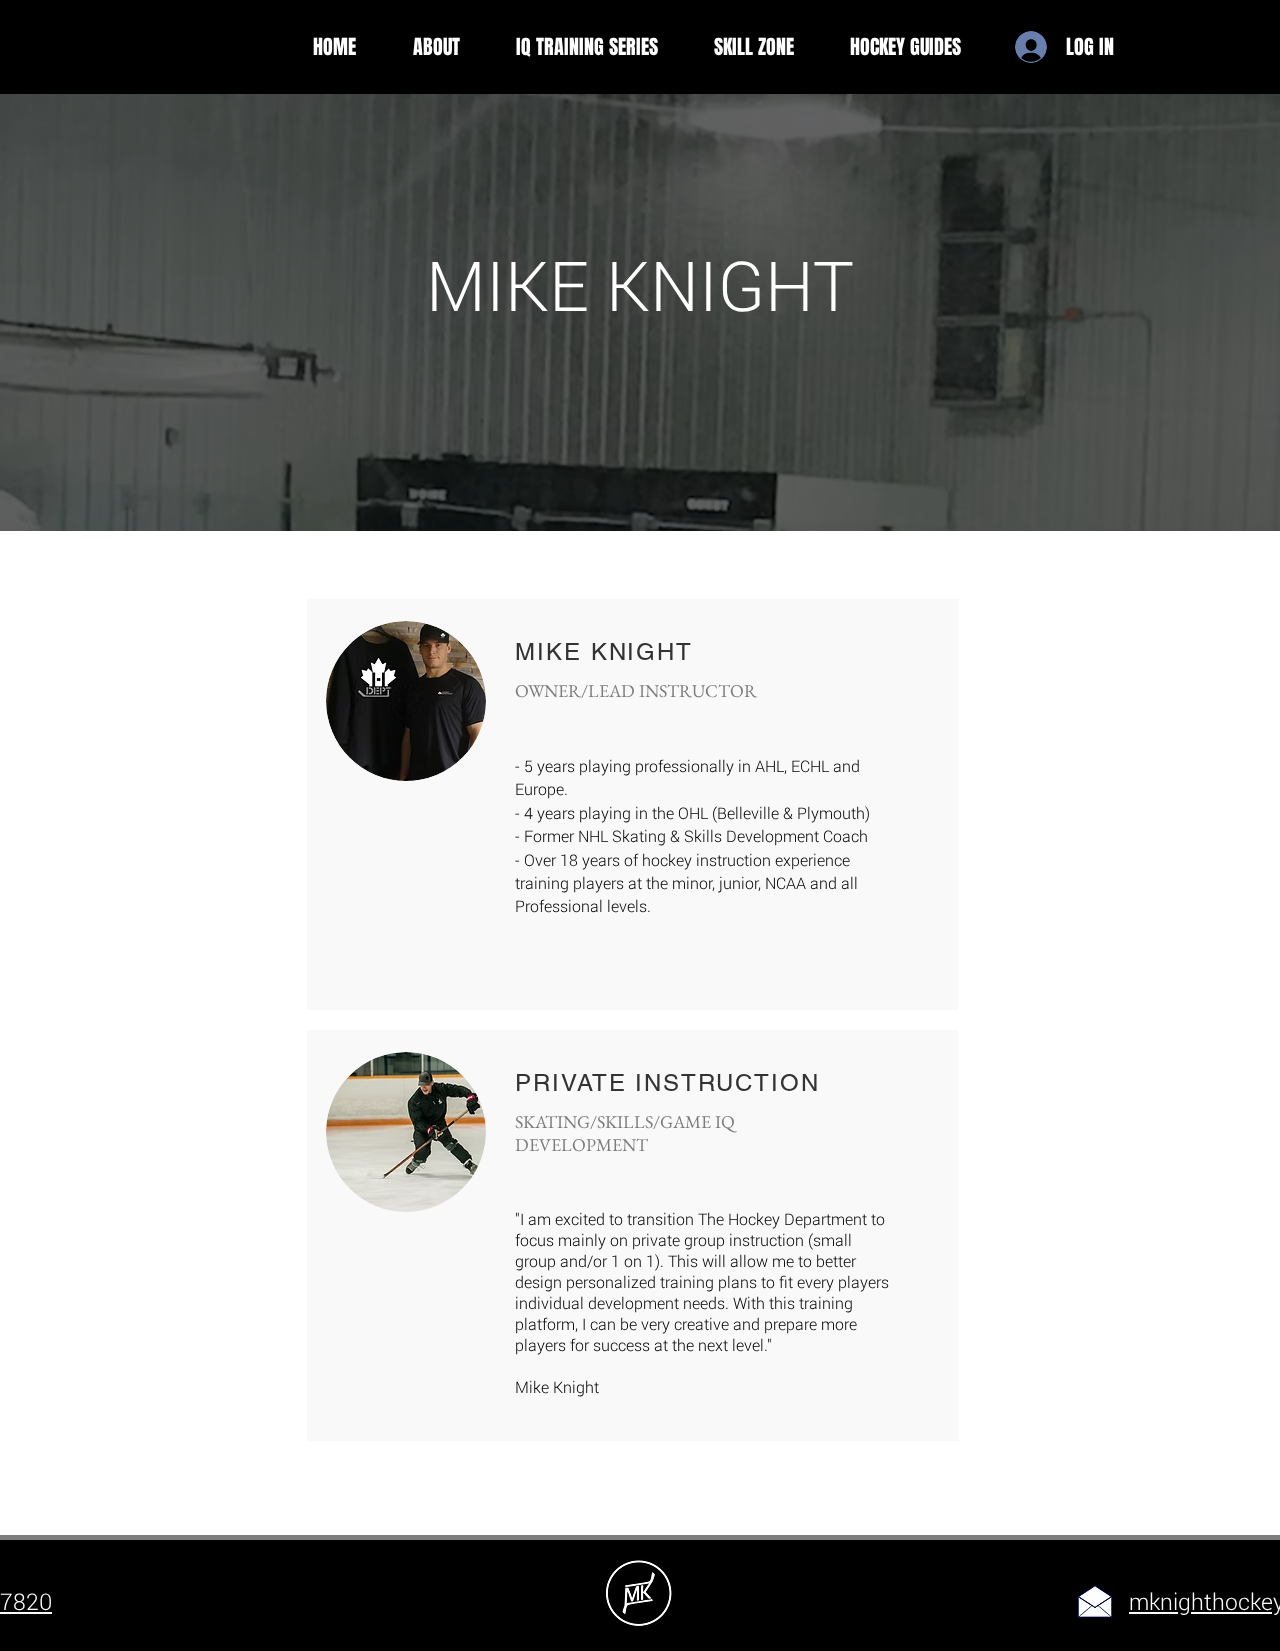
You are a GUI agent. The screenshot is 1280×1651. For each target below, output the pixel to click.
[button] (436, 47)
